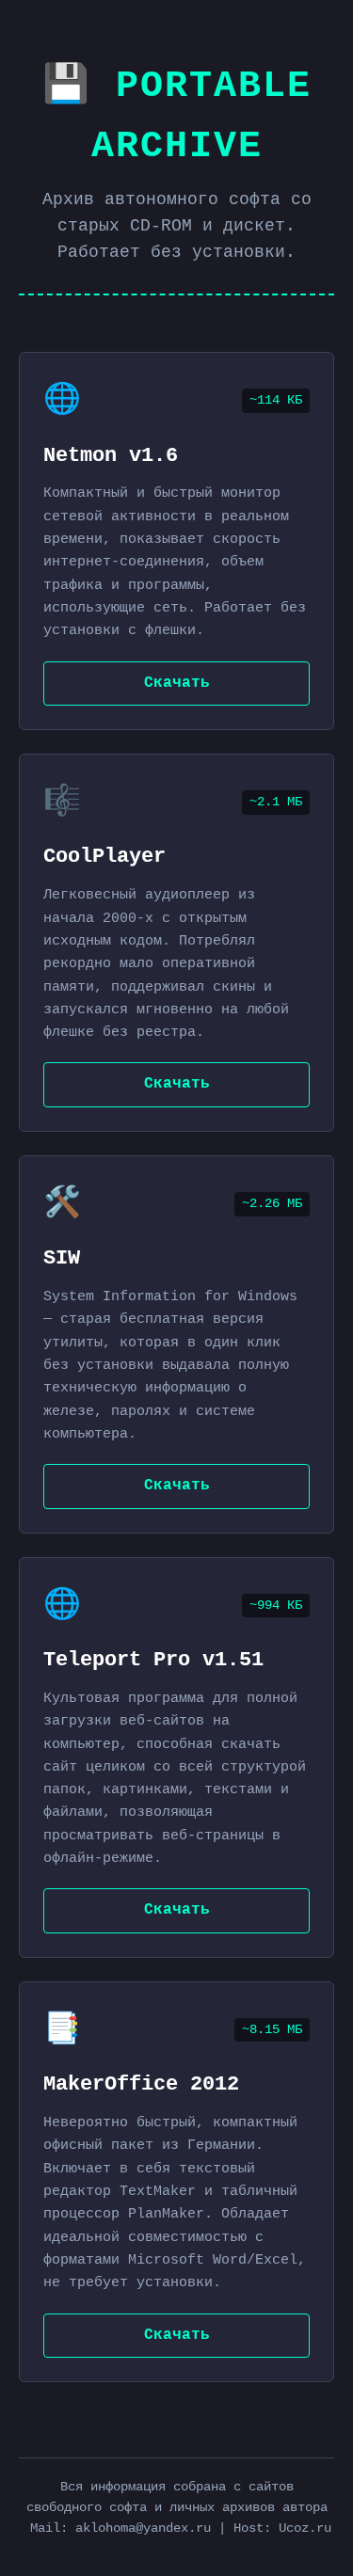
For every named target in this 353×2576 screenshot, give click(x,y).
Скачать (177, 683)
